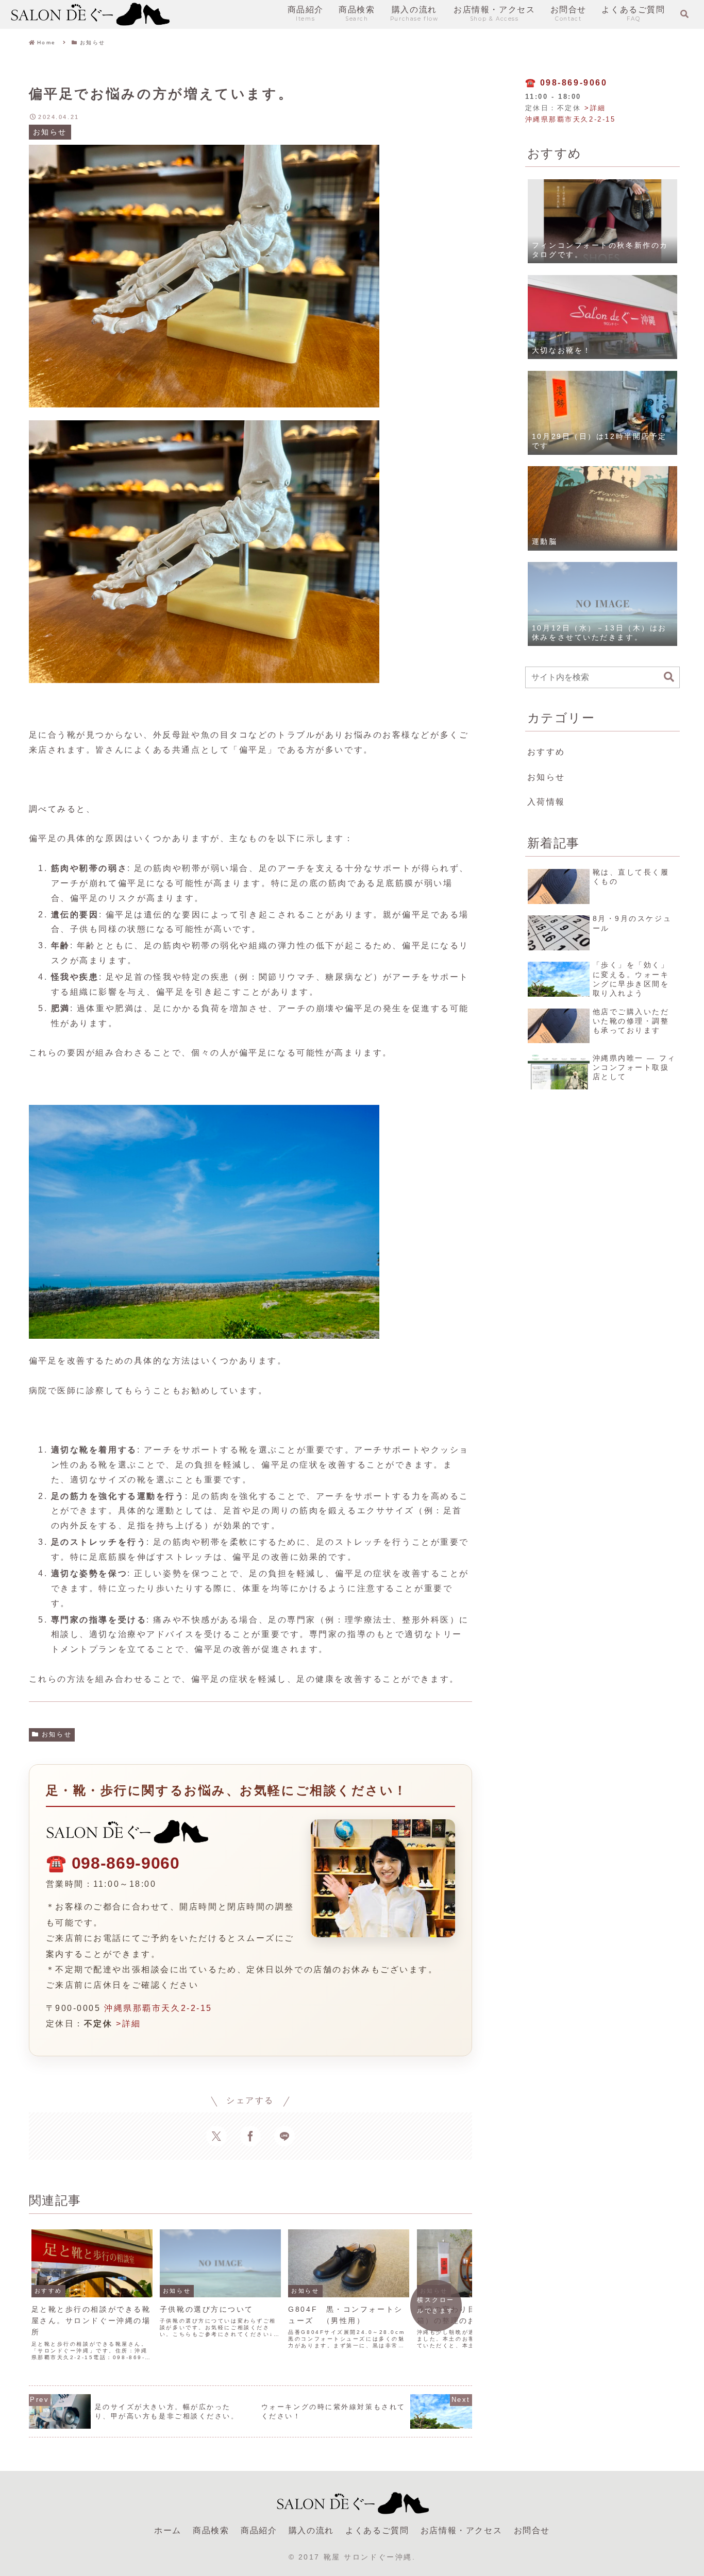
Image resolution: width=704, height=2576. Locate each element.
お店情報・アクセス (461, 2530)
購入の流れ (311, 2530)
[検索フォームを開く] (684, 14)
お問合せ (532, 2530)
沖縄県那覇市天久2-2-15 (158, 2008)
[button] (669, 677)
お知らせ (57, 1734)
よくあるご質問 (377, 2530)
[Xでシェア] (216, 2136)
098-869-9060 (126, 1863)
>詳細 (129, 2024)
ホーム (168, 2530)
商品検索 (211, 2530)
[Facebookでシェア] (250, 2136)
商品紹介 (259, 2530)
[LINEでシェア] (284, 2136)
